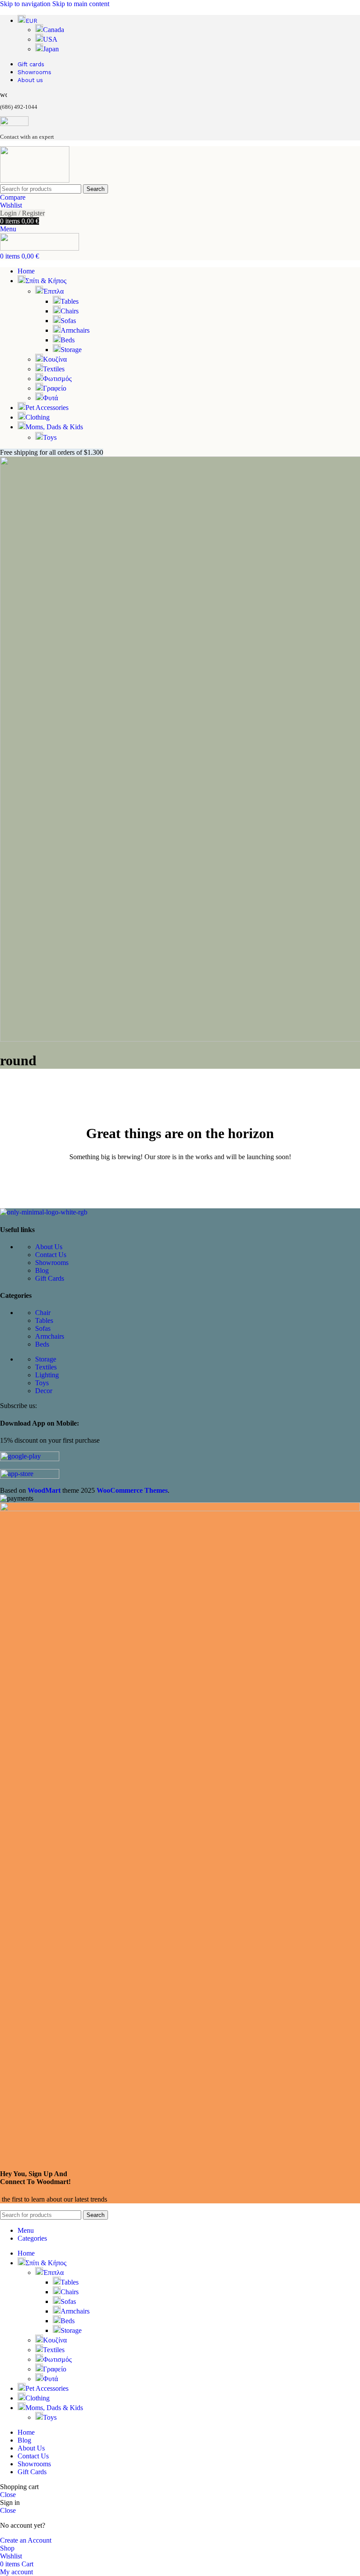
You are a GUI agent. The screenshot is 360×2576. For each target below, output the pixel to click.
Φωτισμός (57, 379)
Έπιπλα (53, 291)
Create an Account (26, 2540)
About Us (49, 1247)
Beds (68, 340)
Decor (44, 1391)
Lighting (47, 1375)
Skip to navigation (26, 4)
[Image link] (44, 1212)
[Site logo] (35, 180)
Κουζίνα (55, 359)
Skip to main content (81, 4)
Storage (71, 350)
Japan (51, 49)
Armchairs (75, 330)
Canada (54, 30)
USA (50, 39)
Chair (43, 1313)
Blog (42, 1270)
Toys (50, 437)
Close (8, 2495)
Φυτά (50, 398)
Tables (70, 301)
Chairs (70, 311)
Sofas (68, 321)
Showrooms (52, 1263)
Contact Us (51, 1255)
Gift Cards (50, 1278)
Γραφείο (55, 388)
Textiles (54, 369)
